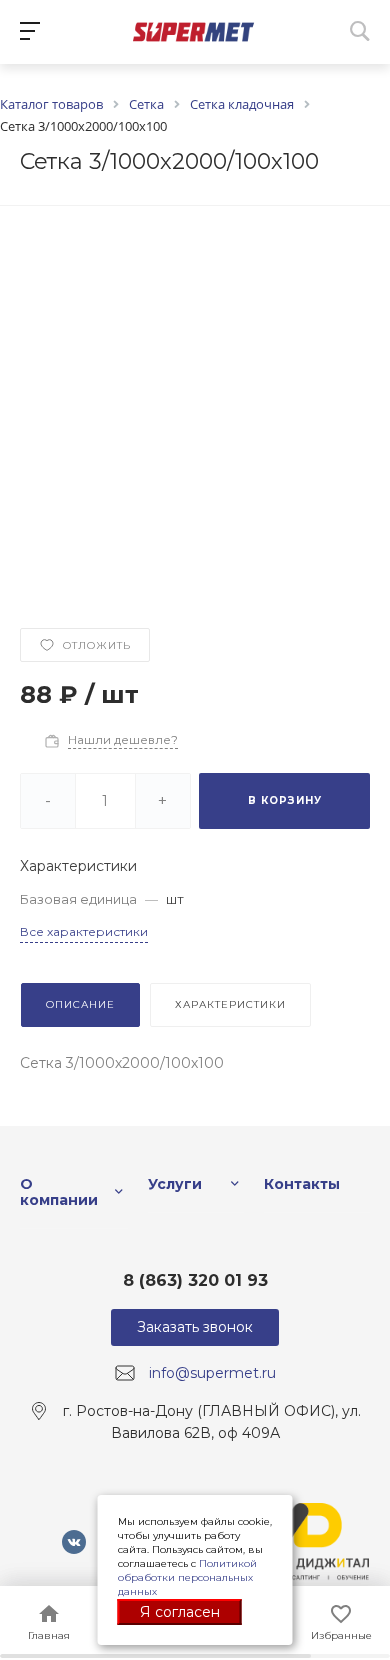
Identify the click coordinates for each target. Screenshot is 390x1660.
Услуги (175, 1184)
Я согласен (180, 1612)
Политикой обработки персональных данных (187, 1577)
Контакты (302, 1184)
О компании (59, 1192)
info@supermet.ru (212, 1373)
